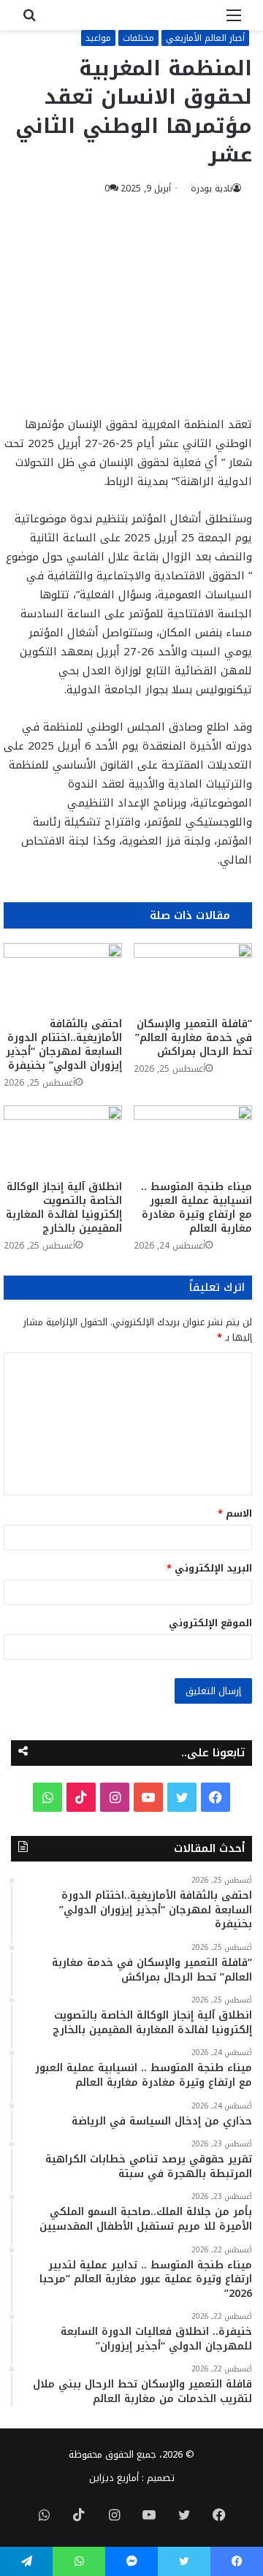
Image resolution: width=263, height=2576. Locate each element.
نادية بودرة (211, 188)
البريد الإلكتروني (209, 1568)
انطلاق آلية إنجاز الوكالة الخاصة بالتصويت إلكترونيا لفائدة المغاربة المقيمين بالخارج (64, 1208)
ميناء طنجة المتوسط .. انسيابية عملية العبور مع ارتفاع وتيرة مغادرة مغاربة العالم (197, 1208)
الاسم (235, 1513)
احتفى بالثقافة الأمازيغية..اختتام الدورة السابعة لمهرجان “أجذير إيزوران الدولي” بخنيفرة (64, 1045)
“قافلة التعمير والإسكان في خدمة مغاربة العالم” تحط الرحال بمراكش (194, 1038)
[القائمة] (234, 21)
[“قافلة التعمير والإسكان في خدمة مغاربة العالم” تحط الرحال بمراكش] (193, 976)
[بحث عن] (29, 21)
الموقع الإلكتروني (210, 1623)
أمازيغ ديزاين (114, 2478)
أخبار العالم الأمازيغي (205, 38)
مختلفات (138, 38)
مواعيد (98, 38)
